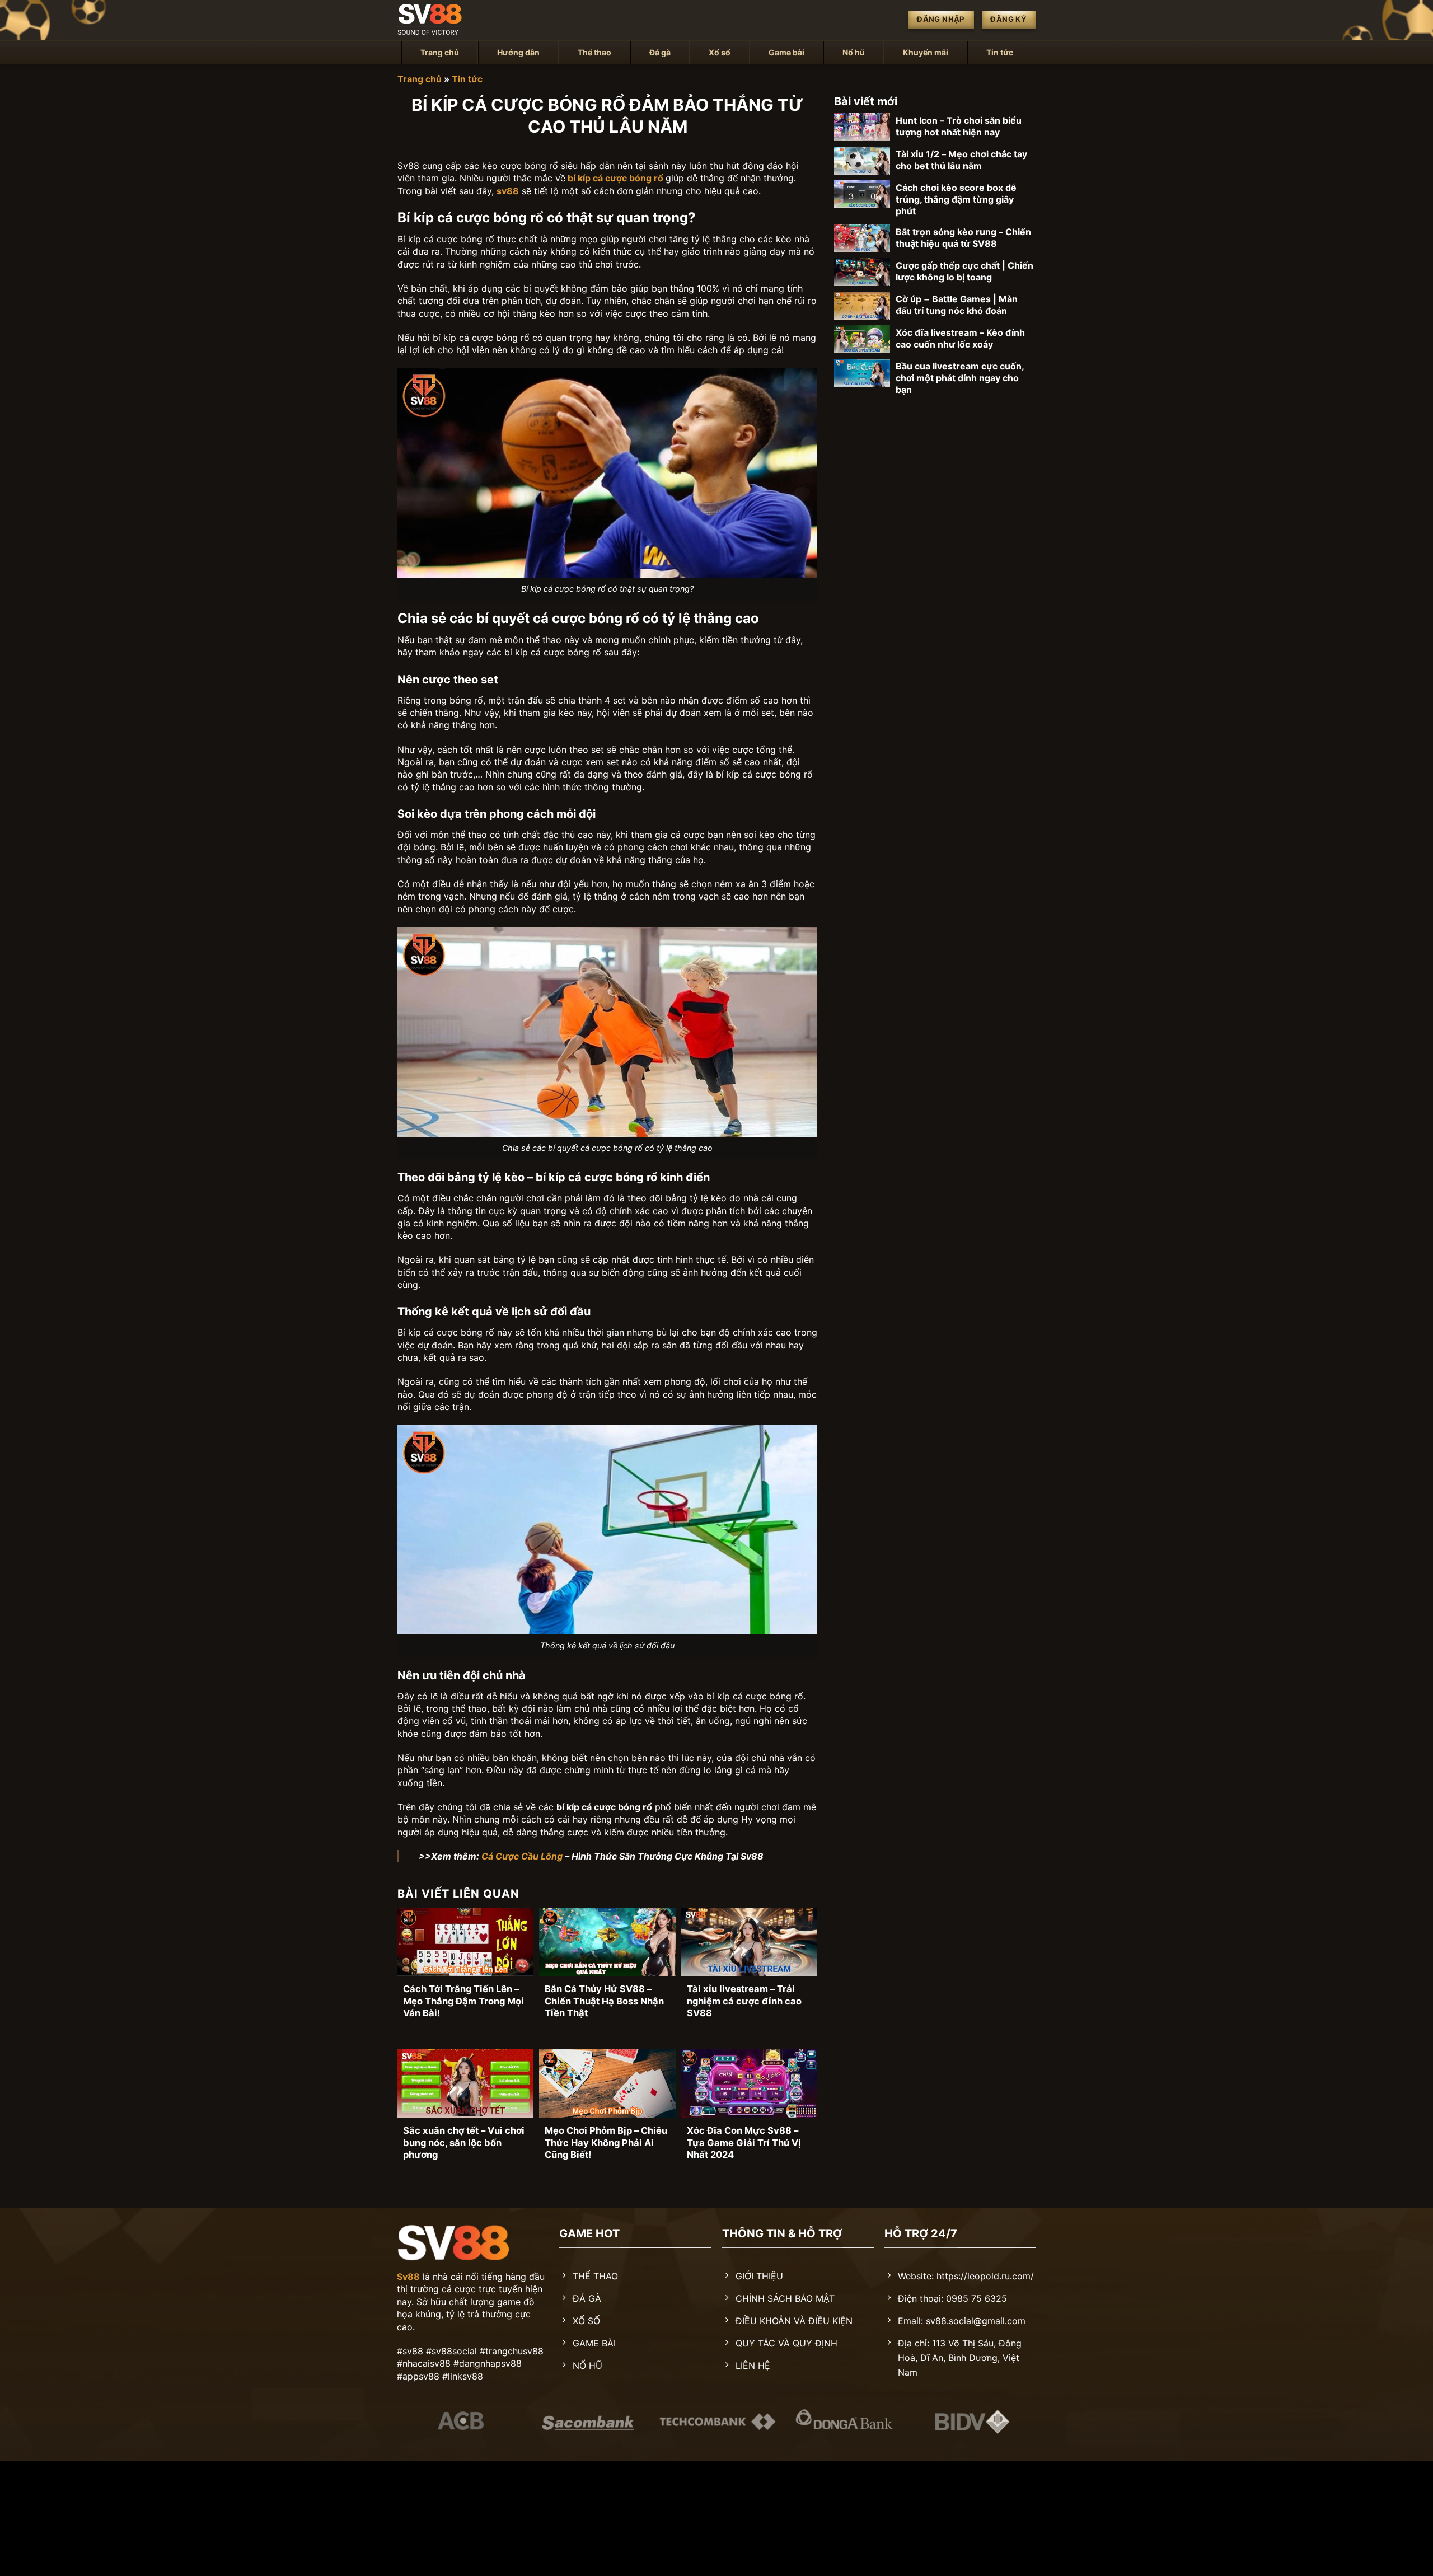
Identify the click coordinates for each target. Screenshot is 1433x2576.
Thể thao (594, 52)
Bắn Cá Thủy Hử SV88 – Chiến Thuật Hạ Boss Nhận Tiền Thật (604, 2001)
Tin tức (1000, 52)
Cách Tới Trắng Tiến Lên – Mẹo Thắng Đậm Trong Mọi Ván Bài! (463, 2001)
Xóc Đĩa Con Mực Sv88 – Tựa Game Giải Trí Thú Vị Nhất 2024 (744, 2142)
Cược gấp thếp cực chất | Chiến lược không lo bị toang (964, 271)
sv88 (508, 191)
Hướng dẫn (518, 52)
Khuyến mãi (926, 52)
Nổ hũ (854, 52)
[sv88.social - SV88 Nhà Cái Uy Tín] (453, 20)
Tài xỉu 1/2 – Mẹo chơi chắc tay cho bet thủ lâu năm (961, 160)
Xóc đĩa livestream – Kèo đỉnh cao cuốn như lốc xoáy (960, 338)
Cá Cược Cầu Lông (522, 1856)
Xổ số (720, 52)
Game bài (786, 52)
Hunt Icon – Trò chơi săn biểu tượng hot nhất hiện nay (959, 126)
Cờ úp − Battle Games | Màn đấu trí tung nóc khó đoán (957, 305)
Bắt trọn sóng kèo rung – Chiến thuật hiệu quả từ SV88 (963, 238)
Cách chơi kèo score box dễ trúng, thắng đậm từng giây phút (956, 199)
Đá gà (660, 52)
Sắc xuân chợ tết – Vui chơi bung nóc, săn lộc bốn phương (464, 2142)
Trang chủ (440, 52)
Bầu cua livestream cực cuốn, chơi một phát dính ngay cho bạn (960, 378)
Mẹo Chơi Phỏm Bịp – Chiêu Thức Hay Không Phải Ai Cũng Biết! (606, 2142)
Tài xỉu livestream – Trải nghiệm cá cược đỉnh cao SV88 (744, 2001)
